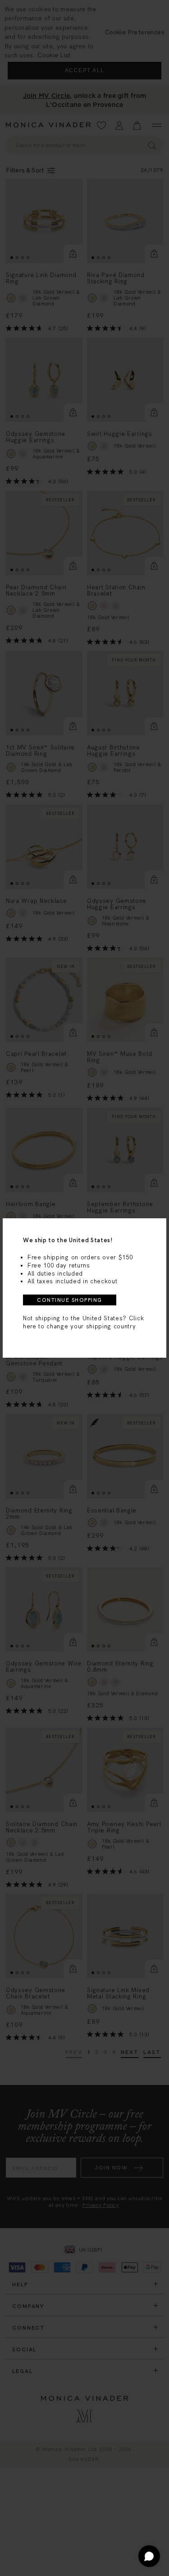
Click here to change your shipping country (83, 1322)
